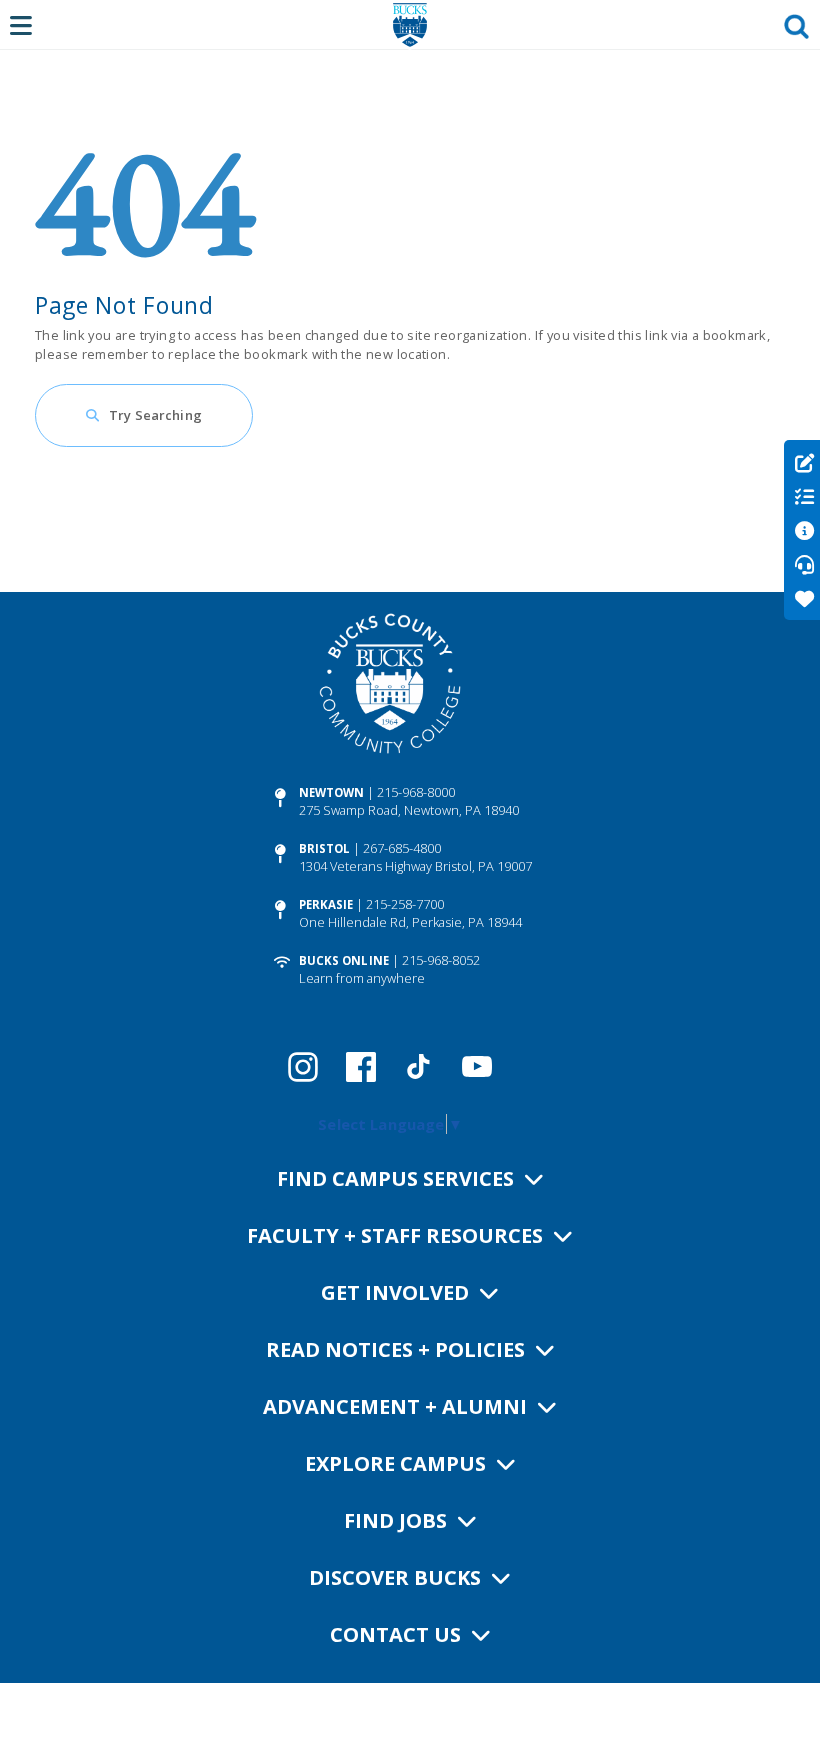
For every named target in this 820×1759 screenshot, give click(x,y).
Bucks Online (344, 960)
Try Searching (155, 415)
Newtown (332, 792)
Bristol (325, 848)
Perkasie (326, 904)
